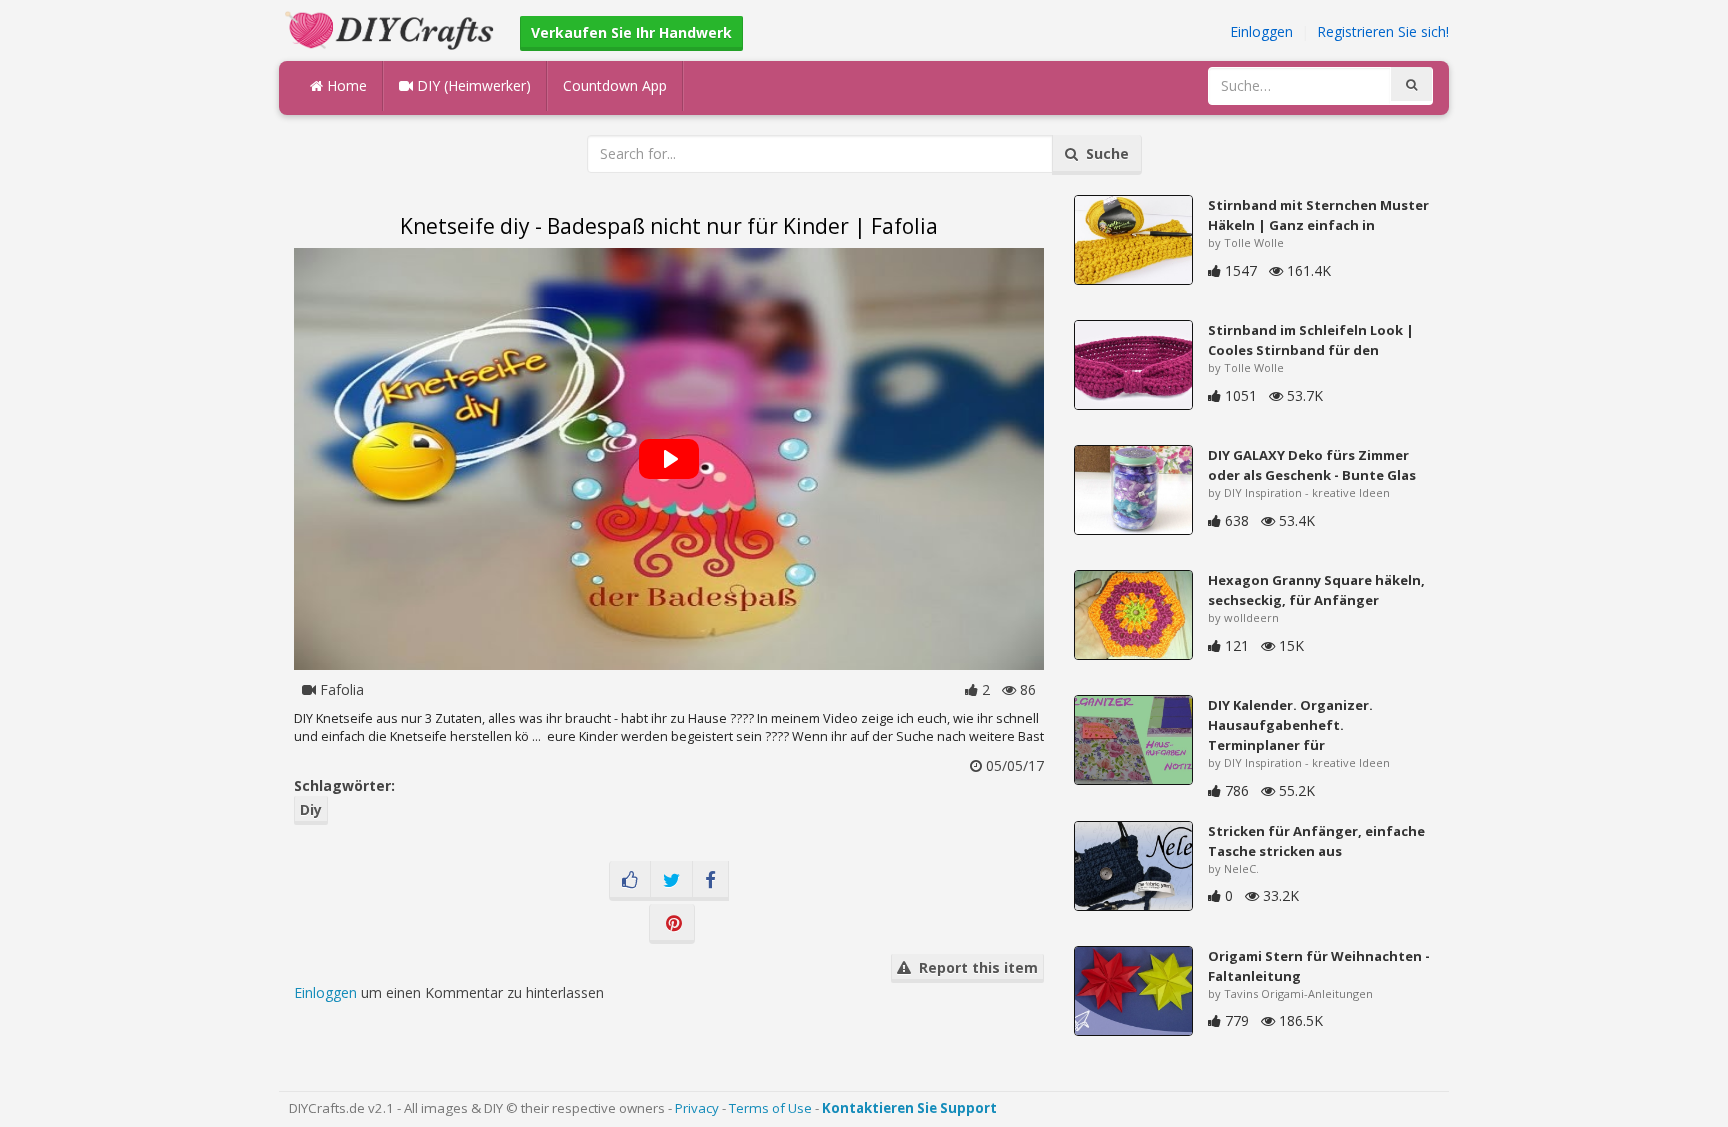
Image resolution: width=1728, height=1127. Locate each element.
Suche (1103, 153)
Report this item (974, 967)
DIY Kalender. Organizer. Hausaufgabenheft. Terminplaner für (1290, 725)
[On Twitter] (671, 881)
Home (345, 85)
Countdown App (615, 85)
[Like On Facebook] (630, 881)
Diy (311, 809)
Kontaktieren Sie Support (909, 1108)
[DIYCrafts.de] (392, 28)
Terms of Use (770, 1108)
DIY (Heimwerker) (472, 85)
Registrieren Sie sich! (1383, 31)
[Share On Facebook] (710, 881)
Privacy (697, 1108)
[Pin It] (672, 924)
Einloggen (1261, 31)
